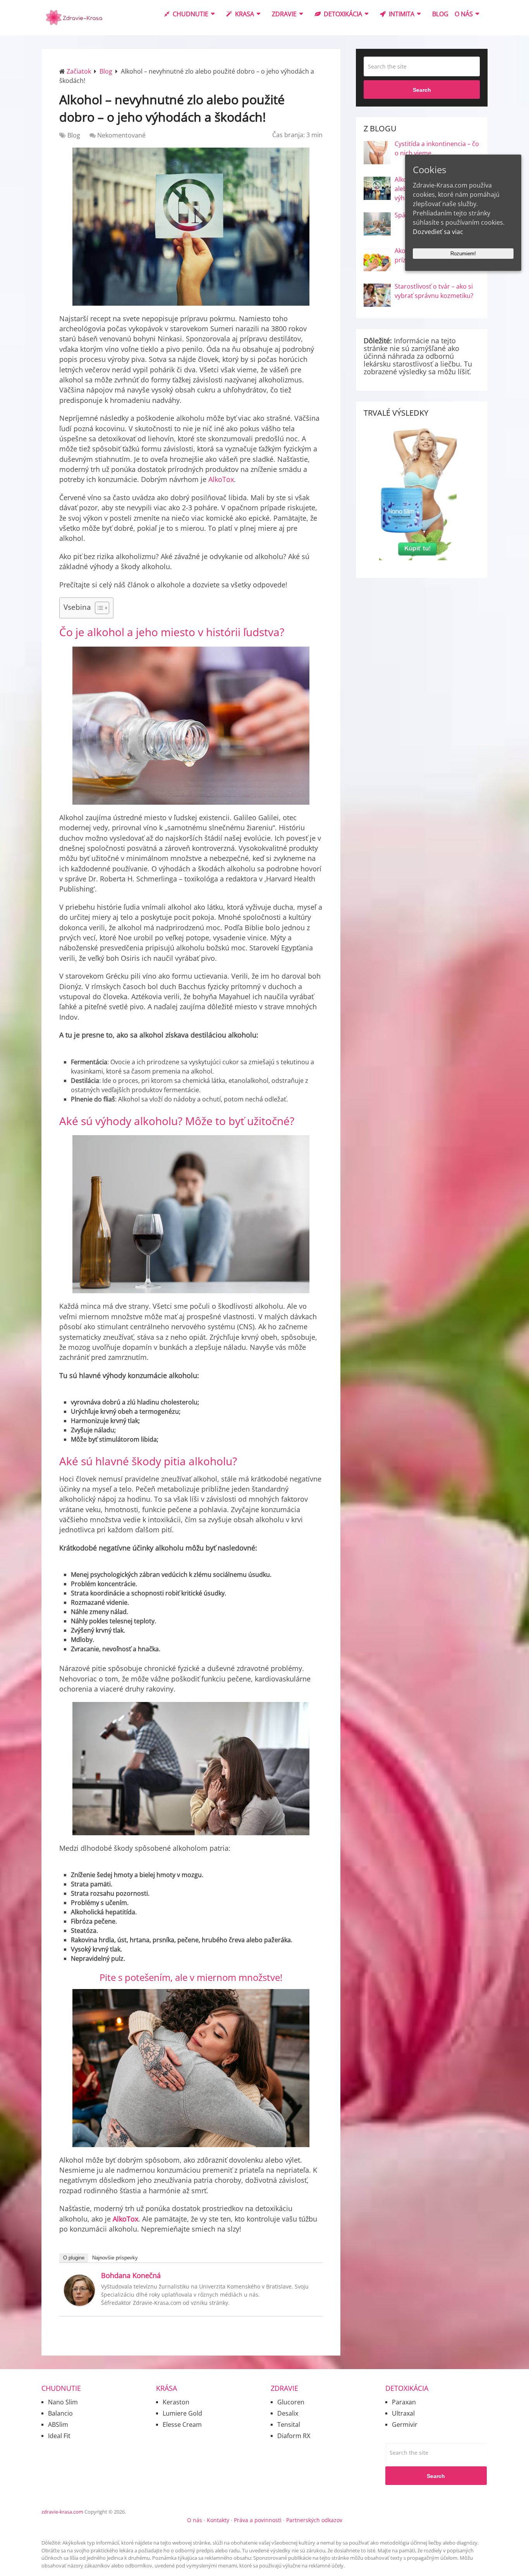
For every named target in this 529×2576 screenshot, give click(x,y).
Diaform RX (294, 2436)
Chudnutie (190, 14)
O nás (464, 14)
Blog (440, 14)
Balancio (60, 2413)
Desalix (288, 2413)
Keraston (176, 2402)
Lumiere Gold (182, 2413)
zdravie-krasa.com (62, 2512)
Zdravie (284, 14)
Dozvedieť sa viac (438, 232)
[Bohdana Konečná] (79, 2304)
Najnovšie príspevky (115, 2258)
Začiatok (79, 71)
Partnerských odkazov (314, 2520)
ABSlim (58, 2425)
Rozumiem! (463, 254)
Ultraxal (403, 2413)
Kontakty (218, 2520)
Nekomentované (121, 135)
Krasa (244, 14)
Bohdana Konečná (131, 2275)
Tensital (289, 2425)
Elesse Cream (182, 2425)
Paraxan (404, 2402)
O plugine (74, 2258)
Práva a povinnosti (258, 2520)
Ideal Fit (59, 2436)
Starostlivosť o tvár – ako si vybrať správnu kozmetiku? (434, 291)
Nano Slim (63, 2402)
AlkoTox (221, 479)
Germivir (405, 2425)
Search (422, 90)
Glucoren (291, 2402)
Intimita (401, 14)
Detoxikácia (342, 14)
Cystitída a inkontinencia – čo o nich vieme (437, 148)
